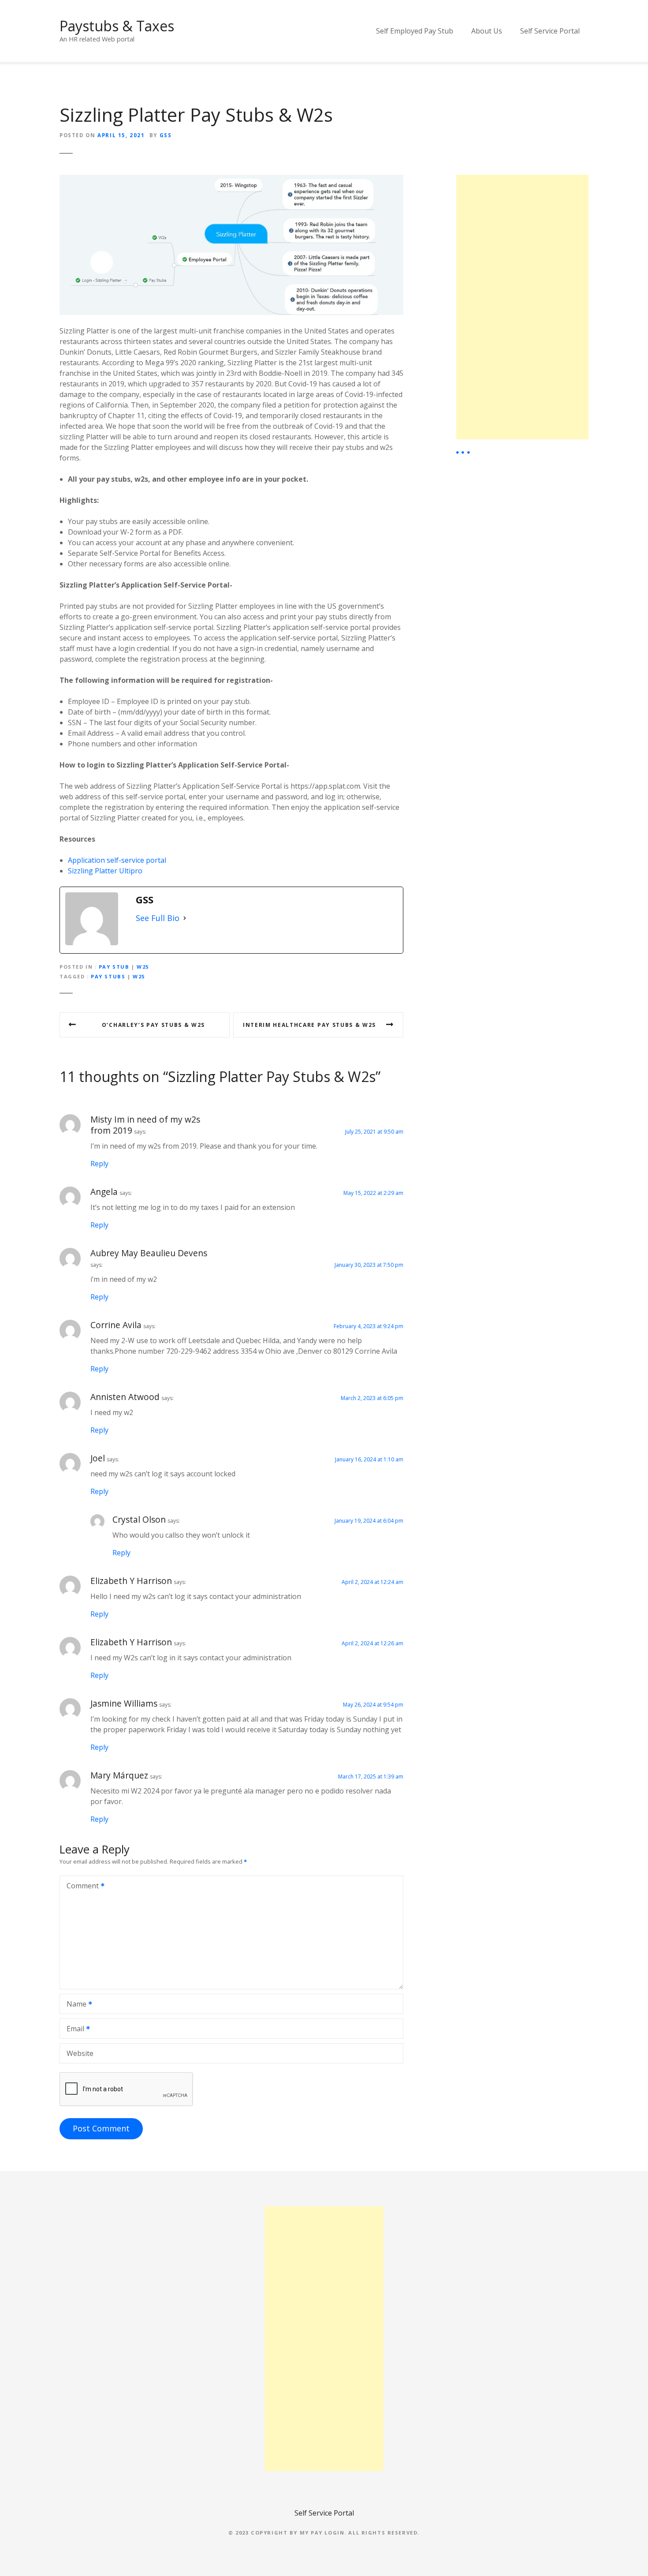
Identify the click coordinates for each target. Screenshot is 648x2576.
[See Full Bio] (185, 918)
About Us (487, 31)
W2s (143, 967)
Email (73, 2029)
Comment (80, 1887)
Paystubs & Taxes (117, 26)
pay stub (114, 967)
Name (74, 2005)
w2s (139, 976)
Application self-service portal (117, 860)
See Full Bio (158, 918)
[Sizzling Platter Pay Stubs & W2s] (231, 180)
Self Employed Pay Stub (415, 31)
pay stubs (108, 976)
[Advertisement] (522, 307)
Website (80, 2053)
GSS (166, 135)
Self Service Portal (550, 31)
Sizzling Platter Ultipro (105, 871)
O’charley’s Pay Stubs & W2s (153, 1025)
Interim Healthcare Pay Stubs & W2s (309, 1025)
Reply (99, 1164)
